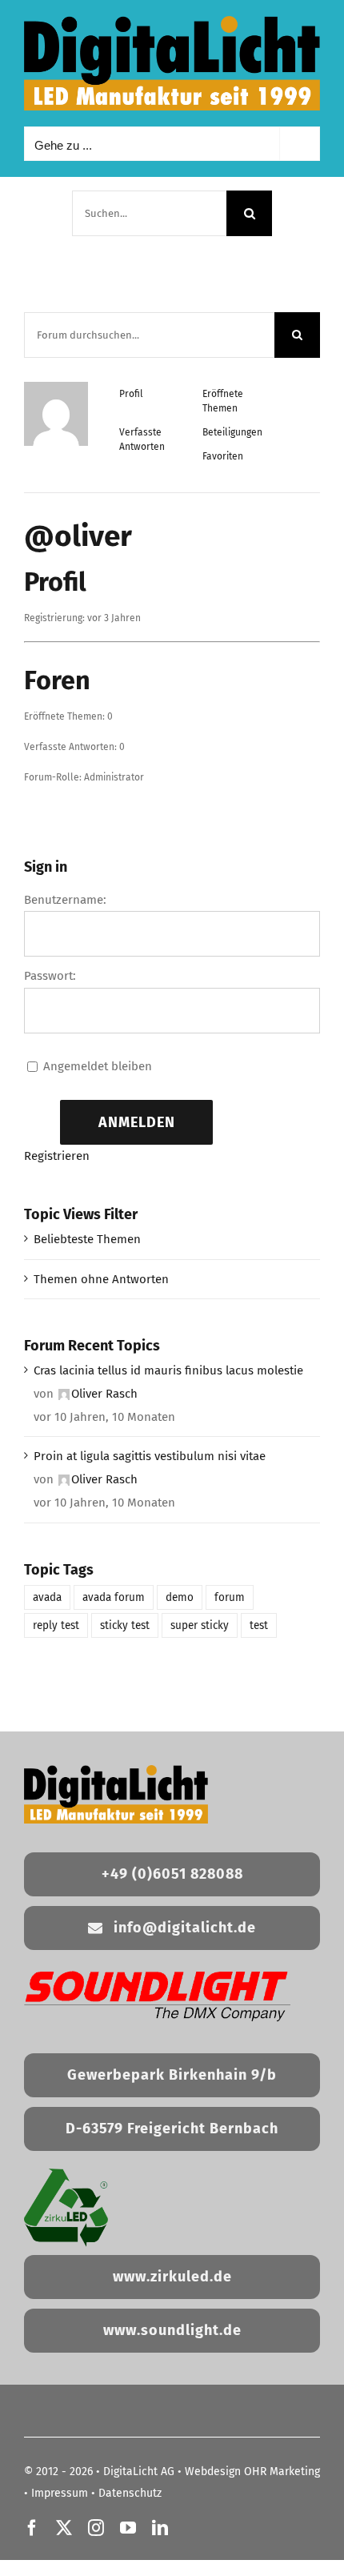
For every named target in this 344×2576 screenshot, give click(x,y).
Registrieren (57, 1156)
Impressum (60, 2493)
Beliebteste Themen (87, 1239)
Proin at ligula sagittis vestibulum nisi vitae (150, 1456)
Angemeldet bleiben (98, 1066)
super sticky (200, 1625)
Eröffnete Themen (223, 401)
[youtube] (128, 2528)
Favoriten (223, 456)
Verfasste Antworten (142, 439)
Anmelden (137, 1122)
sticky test (125, 1625)
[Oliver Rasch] (56, 389)
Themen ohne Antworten (101, 1279)
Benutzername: (65, 900)
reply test (56, 1625)
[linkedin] (160, 2528)
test (259, 1625)
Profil (131, 394)
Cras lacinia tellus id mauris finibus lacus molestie (168, 1370)
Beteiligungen (232, 432)
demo (180, 1597)
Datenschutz (130, 2493)
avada (47, 1597)
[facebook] (32, 2528)
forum (230, 1597)
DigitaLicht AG (139, 2472)
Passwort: (50, 976)
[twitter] (64, 2528)
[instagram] (96, 2528)
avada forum (114, 1597)
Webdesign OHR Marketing (252, 2472)
